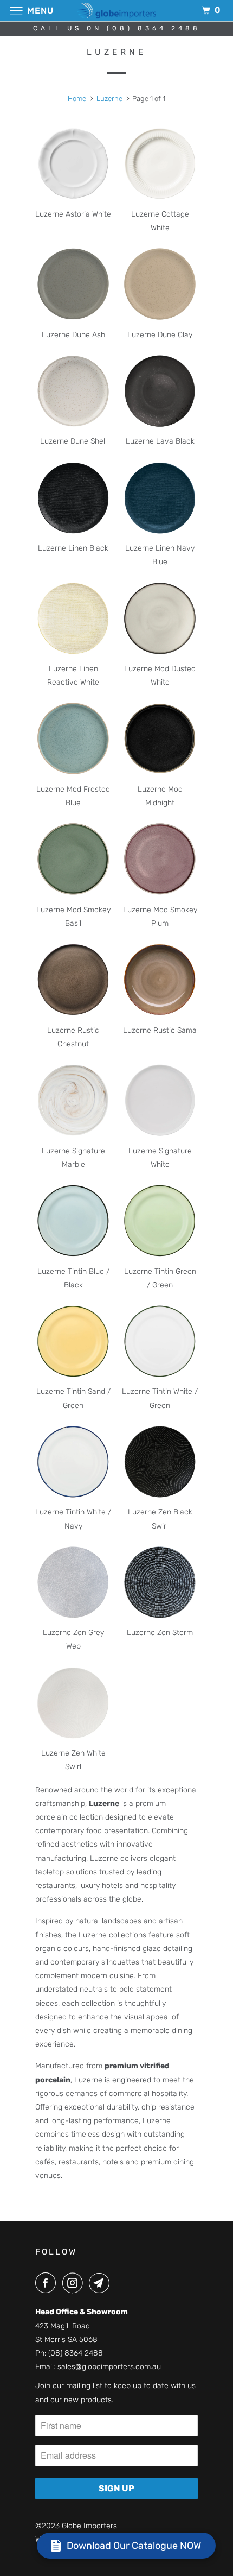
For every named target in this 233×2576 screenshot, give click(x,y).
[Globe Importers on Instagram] (75, 2283)
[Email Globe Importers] (101, 2283)
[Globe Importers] (117, 11)
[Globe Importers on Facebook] (48, 2283)
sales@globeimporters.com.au (109, 2367)
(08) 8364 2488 (76, 2353)
